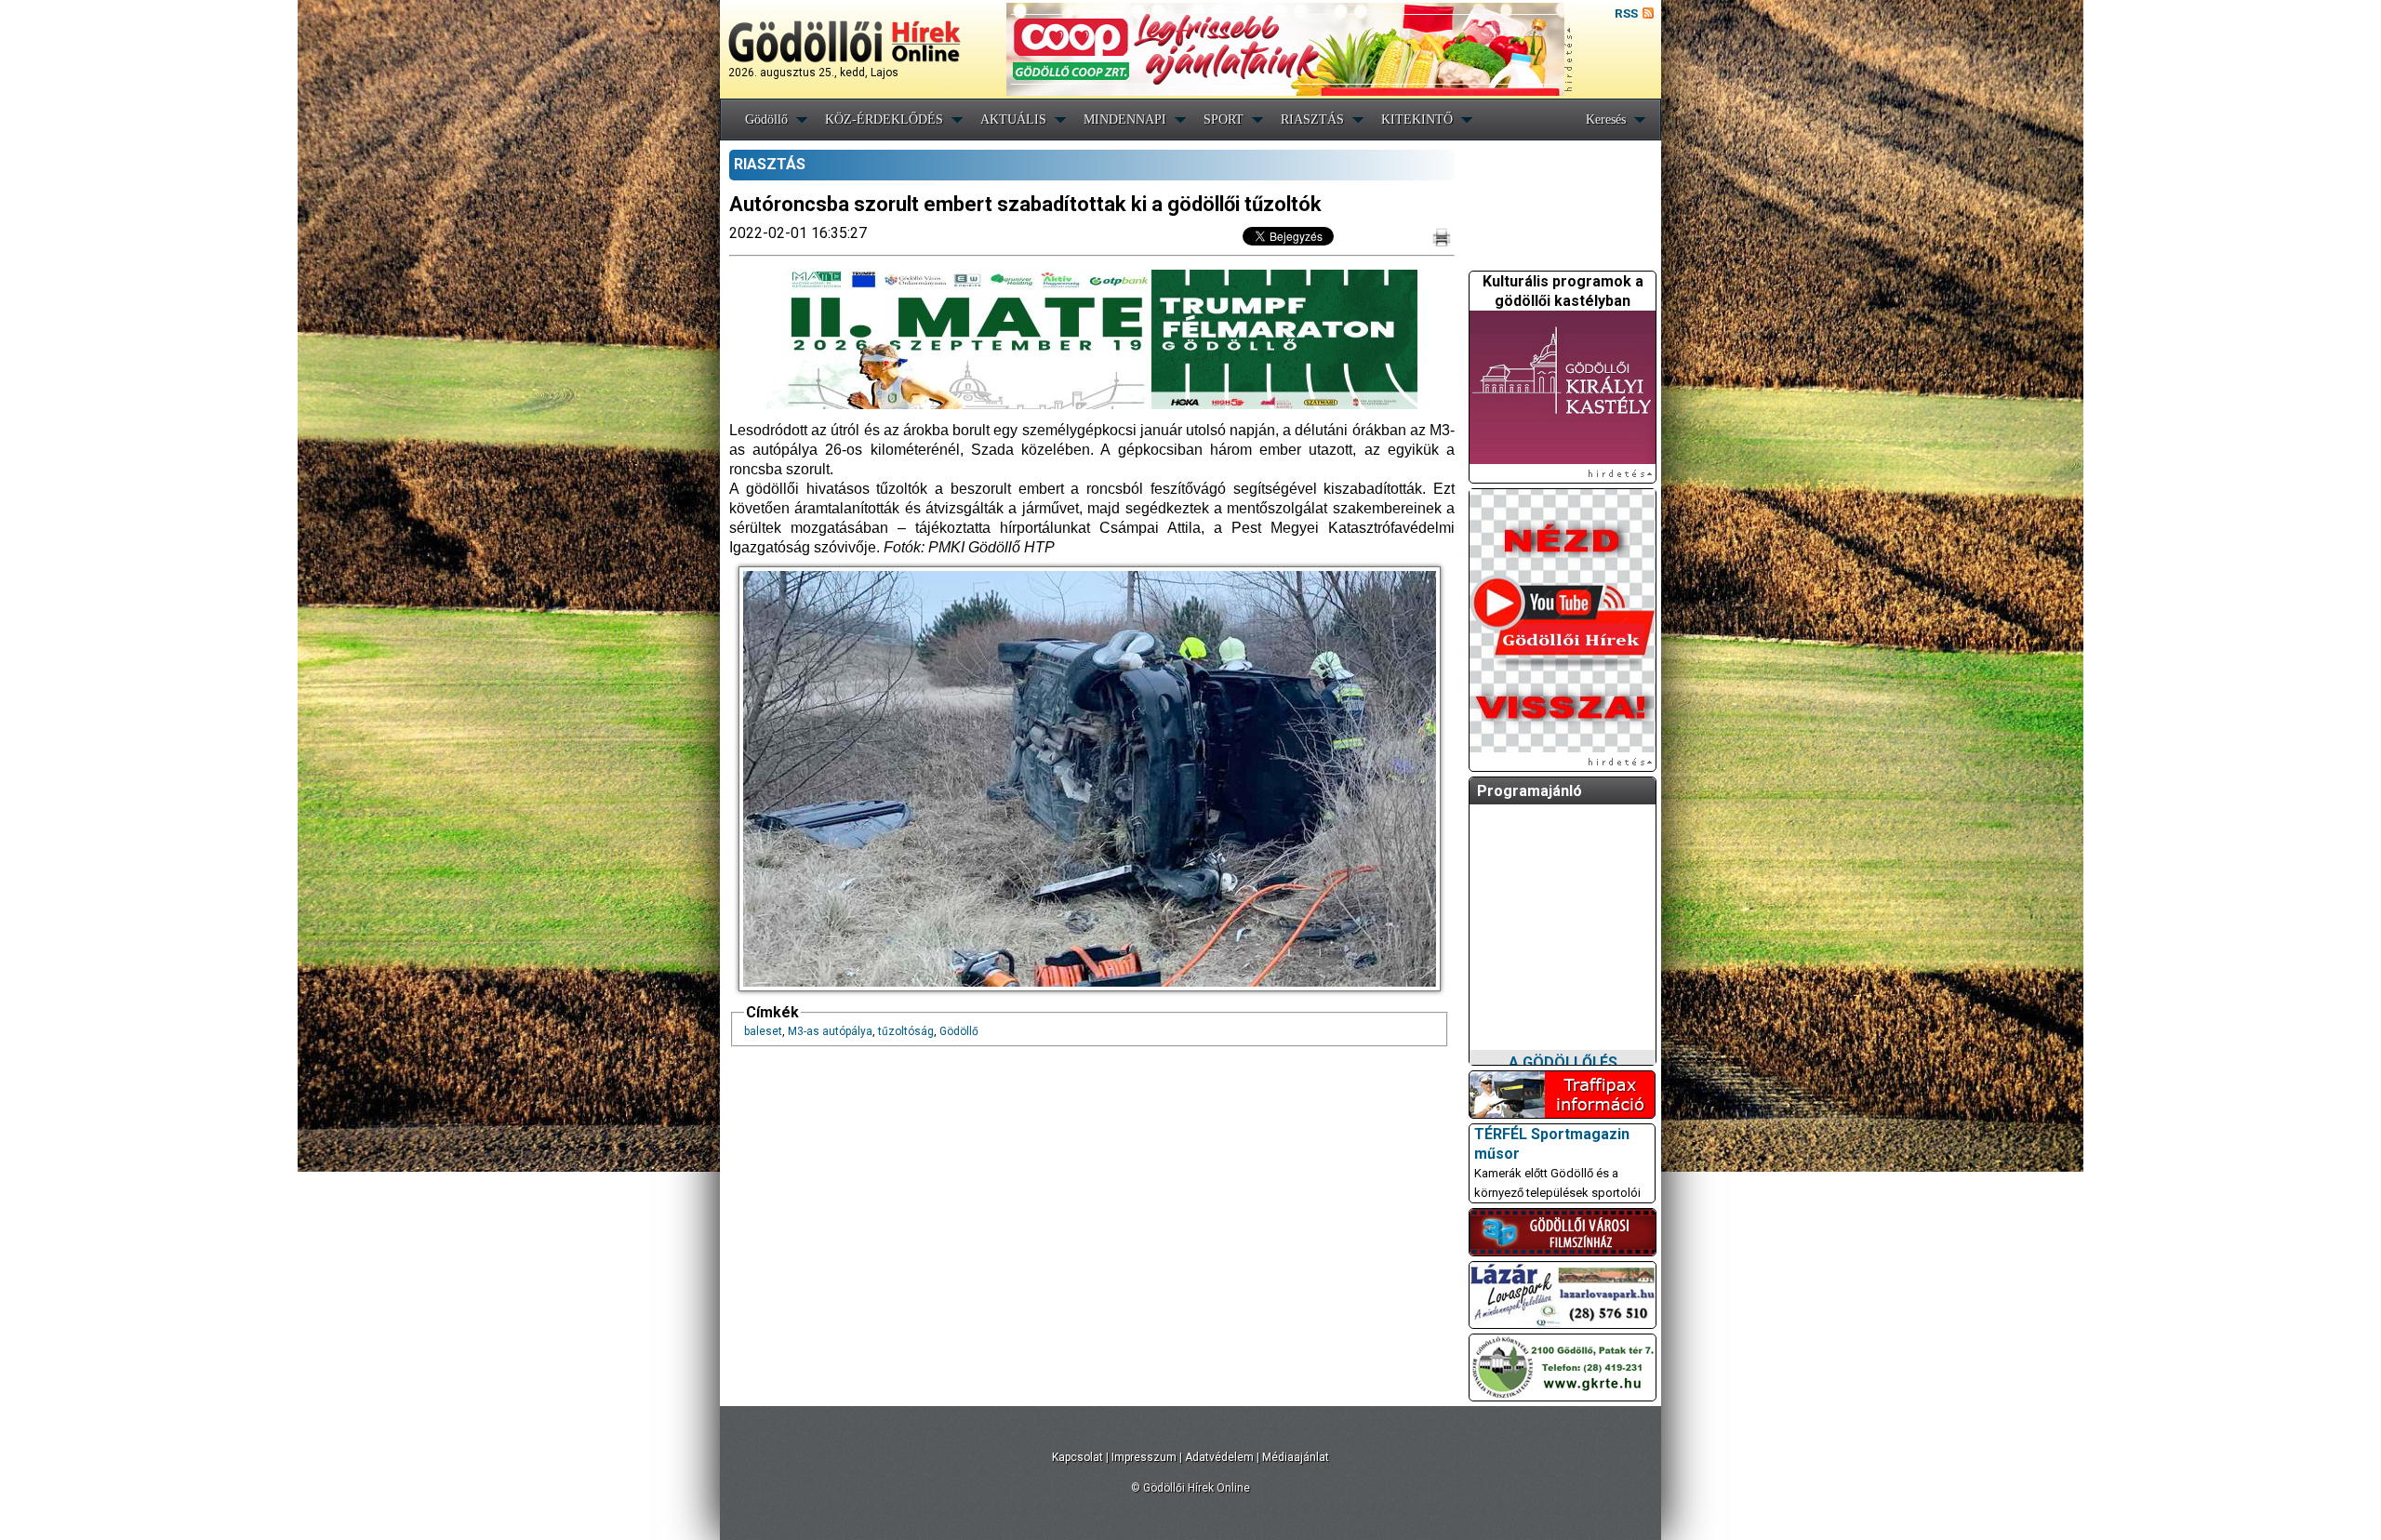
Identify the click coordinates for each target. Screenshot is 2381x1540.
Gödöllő (766, 119)
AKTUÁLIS (1013, 119)
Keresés (1606, 119)
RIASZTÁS (1312, 119)
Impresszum (1144, 1457)
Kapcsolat (1077, 1457)
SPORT (1224, 119)
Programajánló (1530, 791)
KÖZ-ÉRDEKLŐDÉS (884, 119)
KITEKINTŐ (1417, 119)
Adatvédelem (1219, 1457)
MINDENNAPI (1125, 119)
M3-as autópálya (830, 1031)
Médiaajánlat (1296, 1457)
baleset (763, 1031)
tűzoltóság (906, 1031)
